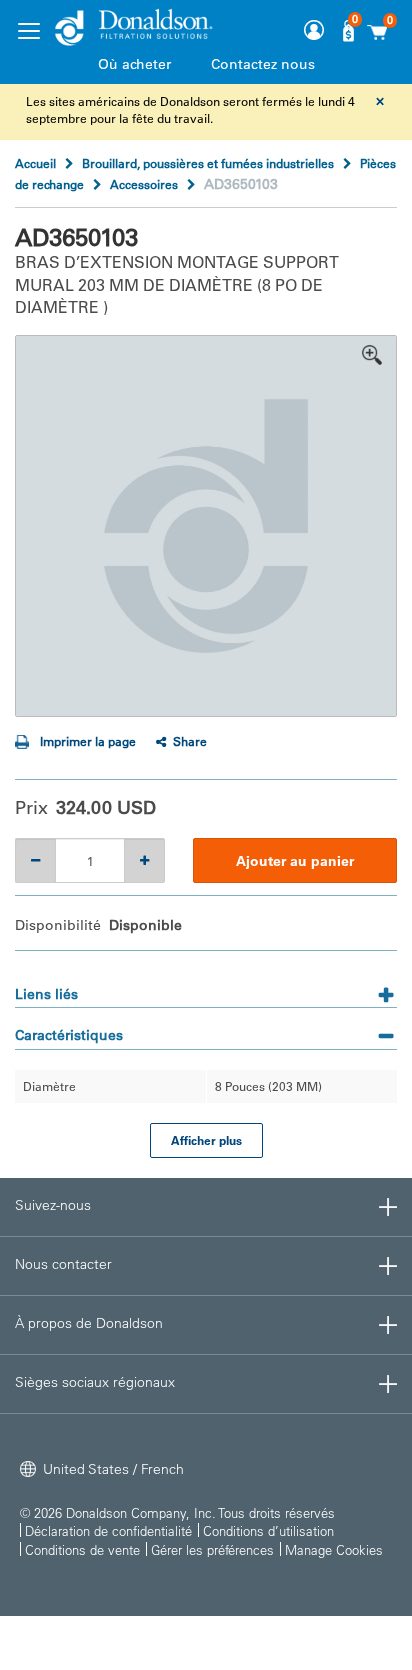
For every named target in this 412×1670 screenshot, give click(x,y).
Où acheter (134, 64)
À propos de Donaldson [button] (89, 1323)
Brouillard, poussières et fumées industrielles (208, 163)
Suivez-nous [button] (53, 1205)
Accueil (35, 163)
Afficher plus (206, 1140)
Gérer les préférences (212, 1549)
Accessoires (144, 184)
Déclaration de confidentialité (108, 1530)
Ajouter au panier (295, 861)
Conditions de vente (82, 1549)
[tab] (206, 987)
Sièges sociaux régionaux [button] (95, 1382)
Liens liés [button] (46, 994)
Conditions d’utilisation (268, 1530)
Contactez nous (263, 64)
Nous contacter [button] (63, 1264)
